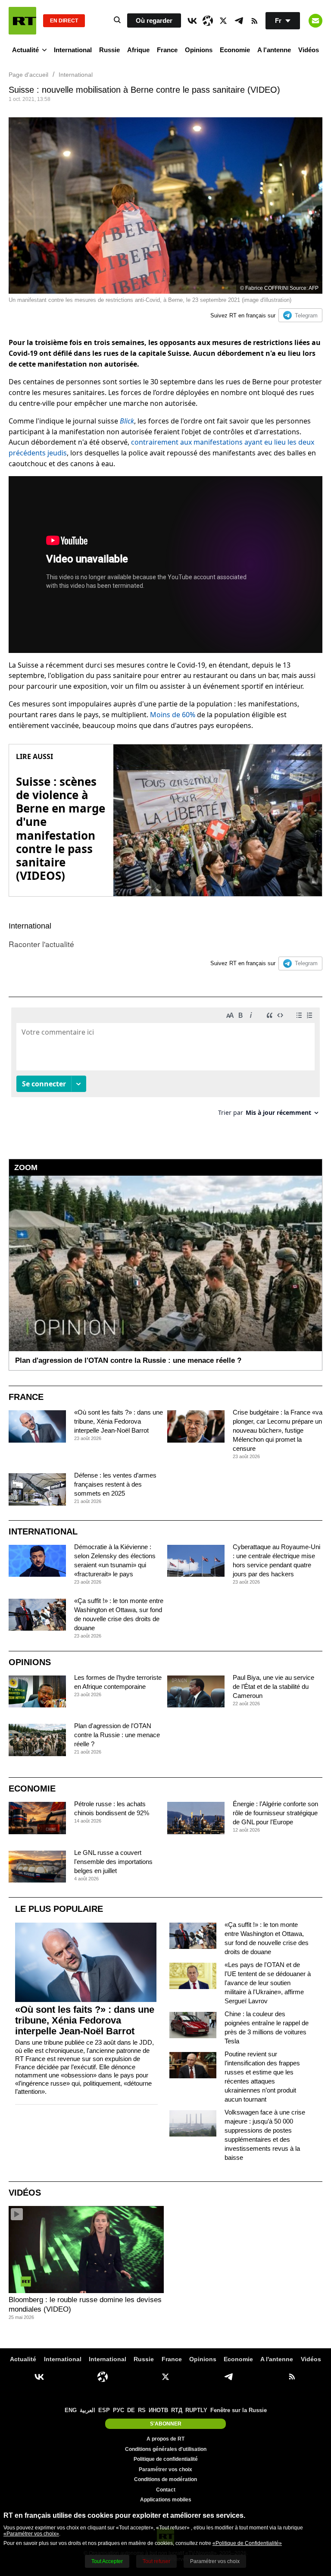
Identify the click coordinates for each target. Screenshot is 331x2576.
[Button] (315, 21)
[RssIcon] (254, 21)
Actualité (25, 50)
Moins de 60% (173, 715)
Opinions (199, 50)
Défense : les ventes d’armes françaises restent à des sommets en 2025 (115, 1484)
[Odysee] (208, 21)
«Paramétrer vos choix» (31, 2534)
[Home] (22, 21)
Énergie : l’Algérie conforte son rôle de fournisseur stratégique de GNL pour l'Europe (275, 1813)
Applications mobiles (166, 2500)
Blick (127, 421)
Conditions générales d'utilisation (166, 2449)
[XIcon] (223, 21)
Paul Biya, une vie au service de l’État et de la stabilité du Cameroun (273, 1686)
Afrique (138, 50)
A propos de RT (165, 2439)
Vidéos (309, 50)
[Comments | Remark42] (165, 1065)
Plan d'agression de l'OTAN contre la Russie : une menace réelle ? (117, 1735)
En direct (64, 21)
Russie (109, 50)
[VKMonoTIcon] (192, 21)
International (73, 50)
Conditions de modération (165, 2479)
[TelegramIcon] (239, 21)
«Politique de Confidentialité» (247, 2543)
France (167, 50)
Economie (235, 50)
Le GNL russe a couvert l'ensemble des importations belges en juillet (113, 1862)
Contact (166, 2490)
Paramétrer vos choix (165, 2469)
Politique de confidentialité (166, 2459)
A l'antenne (274, 50)
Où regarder (154, 20)
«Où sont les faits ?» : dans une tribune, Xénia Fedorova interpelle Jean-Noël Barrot (119, 1421)
